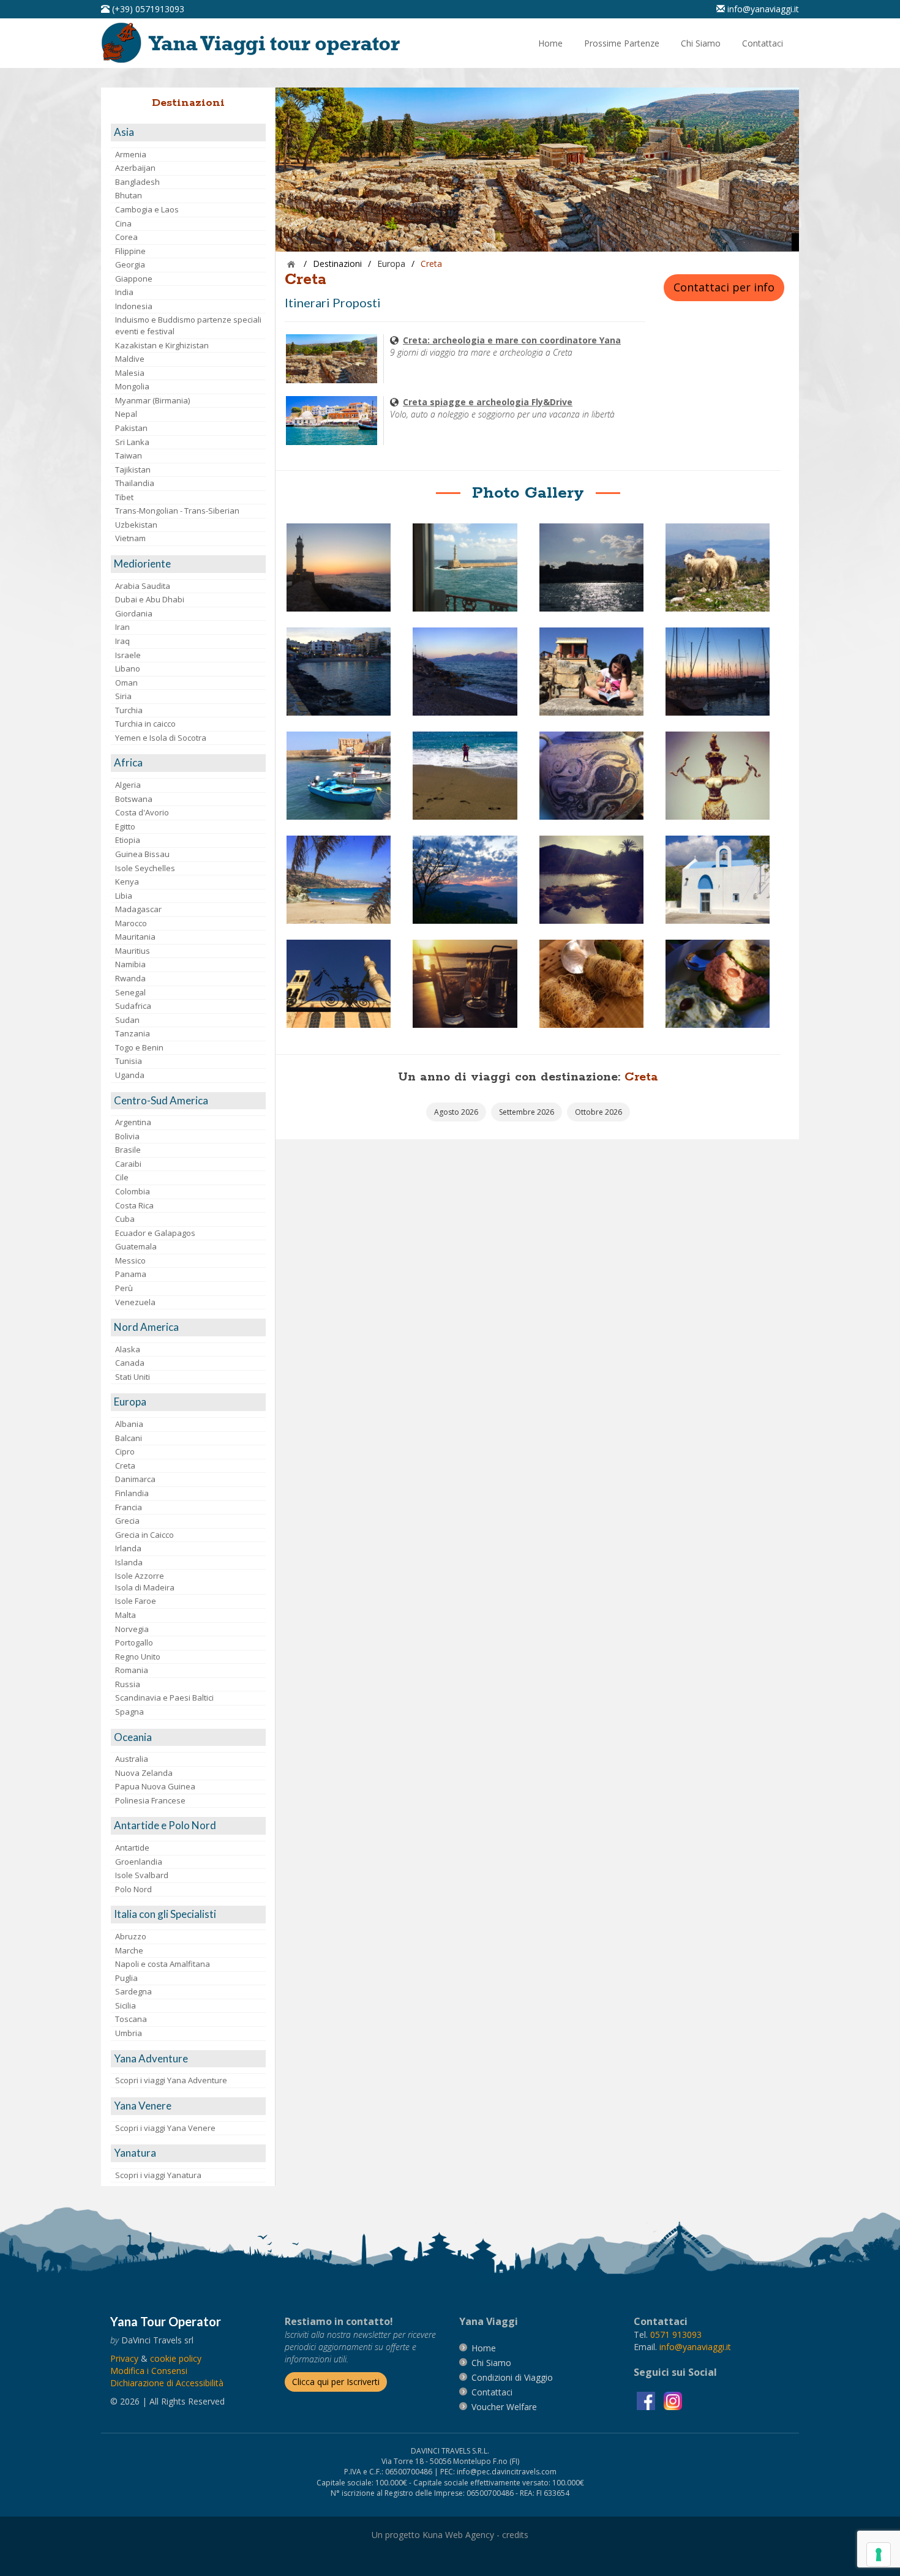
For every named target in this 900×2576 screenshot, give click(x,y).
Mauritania (135, 937)
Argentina (133, 1122)
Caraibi (128, 1164)
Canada (130, 1363)
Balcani (129, 1438)
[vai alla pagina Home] (255, 42)
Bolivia (127, 1136)
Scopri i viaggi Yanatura (158, 2175)
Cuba (125, 1219)
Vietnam (130, 538)
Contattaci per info (724, 287)
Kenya (127, 882)
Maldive (130, 359)
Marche (129, 1950)
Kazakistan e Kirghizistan (162, 345)
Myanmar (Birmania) (152, 400)
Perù (124, 1288)
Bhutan (129, 195)
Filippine (130, 251)
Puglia (126, 1978)
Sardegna (133, 1991)
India (124, 292)
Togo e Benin (139, 1047)
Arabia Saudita (143, 586)
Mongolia (132, 386)
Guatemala (136, 1246)
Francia (129, 1507)
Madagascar (138, 909)
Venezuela (135, 1302)
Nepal (126, 414)
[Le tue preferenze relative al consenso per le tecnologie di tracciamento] (879, 2555)
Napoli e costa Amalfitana (163, 1964)
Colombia (133, 1191)
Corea (126, 237)
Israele (128, 655)
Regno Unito (138, 1657)
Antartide (132, 1848)
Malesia (130, 373)
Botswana (134, 799)
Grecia (127, 1521)
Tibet (124, 497)
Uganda (130, 1075)
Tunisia (129, 1061)
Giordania (134, 613)
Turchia (129, 710)
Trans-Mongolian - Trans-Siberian (177, 511)
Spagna (129, 1712)
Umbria (129, 2033)
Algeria (128, 785)
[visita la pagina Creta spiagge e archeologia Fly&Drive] (332, 420)
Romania (132, 1670)
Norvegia (132, 1629)
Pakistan (131, 428)
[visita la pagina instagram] (673, 2400)
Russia (128, 1684)
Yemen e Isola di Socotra (161, 738)
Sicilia (126, 2005)
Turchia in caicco (145, 724)
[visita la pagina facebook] (647, 2400)
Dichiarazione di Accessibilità (167, 2383)
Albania (129, 1424)
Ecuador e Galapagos (155, 1233)
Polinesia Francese (150, 1800)
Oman (126, 683)
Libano (128, 668)
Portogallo (134, 1642)
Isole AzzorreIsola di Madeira (145, 1582)
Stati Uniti (133, 1377)
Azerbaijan (135, 168)
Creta (125, 1466)
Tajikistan (133, 470)
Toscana (131, 2019)
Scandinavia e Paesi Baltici (164, 1698)
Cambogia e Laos (147, 209)
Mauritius (133, 951)
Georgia (130, 264)
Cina (123, 223)
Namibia (130, 964)
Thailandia (135, 483)
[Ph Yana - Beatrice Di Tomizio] (339, 567)
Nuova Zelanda (144, 1773)
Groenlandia (139, 1862)
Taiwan (129, 455)
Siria (123, 696)
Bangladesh (137, 182)
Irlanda (128, 1548)
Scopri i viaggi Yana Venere (165, 2128)
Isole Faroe (136, 1601)
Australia (132, 1759)
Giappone (134, 279)
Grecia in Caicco (144, 1535)
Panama (131, 1274)
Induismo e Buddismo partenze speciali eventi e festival (188, 325)
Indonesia (134, 306)
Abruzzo (131, 1936)
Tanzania (133, 1033)
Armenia (131, 154)
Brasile (128, 1150)
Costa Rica (134, 1205)
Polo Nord (133, 1889)
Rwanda (130, 978)
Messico (130, 1260)
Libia (124, 896)
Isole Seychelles (145, 868)
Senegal (130, 992)
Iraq (122, 641)
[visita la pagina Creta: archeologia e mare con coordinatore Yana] (332, 358)
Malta (126, 1615)
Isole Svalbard (142, 1875)
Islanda (129, 1562)
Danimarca (135, 1479)
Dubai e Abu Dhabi (150, 599)
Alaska (128, 1349)
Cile (122, 1177)
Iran (122, 627)
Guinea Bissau (142, 854)
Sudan (127, 1020)
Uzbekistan (136, 525)
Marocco (131, 923)
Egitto (125, 826)
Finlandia (132, 1493)
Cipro (125, 1451)
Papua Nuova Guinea (155, 1786)
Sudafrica (133, 1006)
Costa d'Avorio (142, 812)
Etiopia (128, 840)
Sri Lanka (132, 442)
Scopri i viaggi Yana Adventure (171, 2080)
